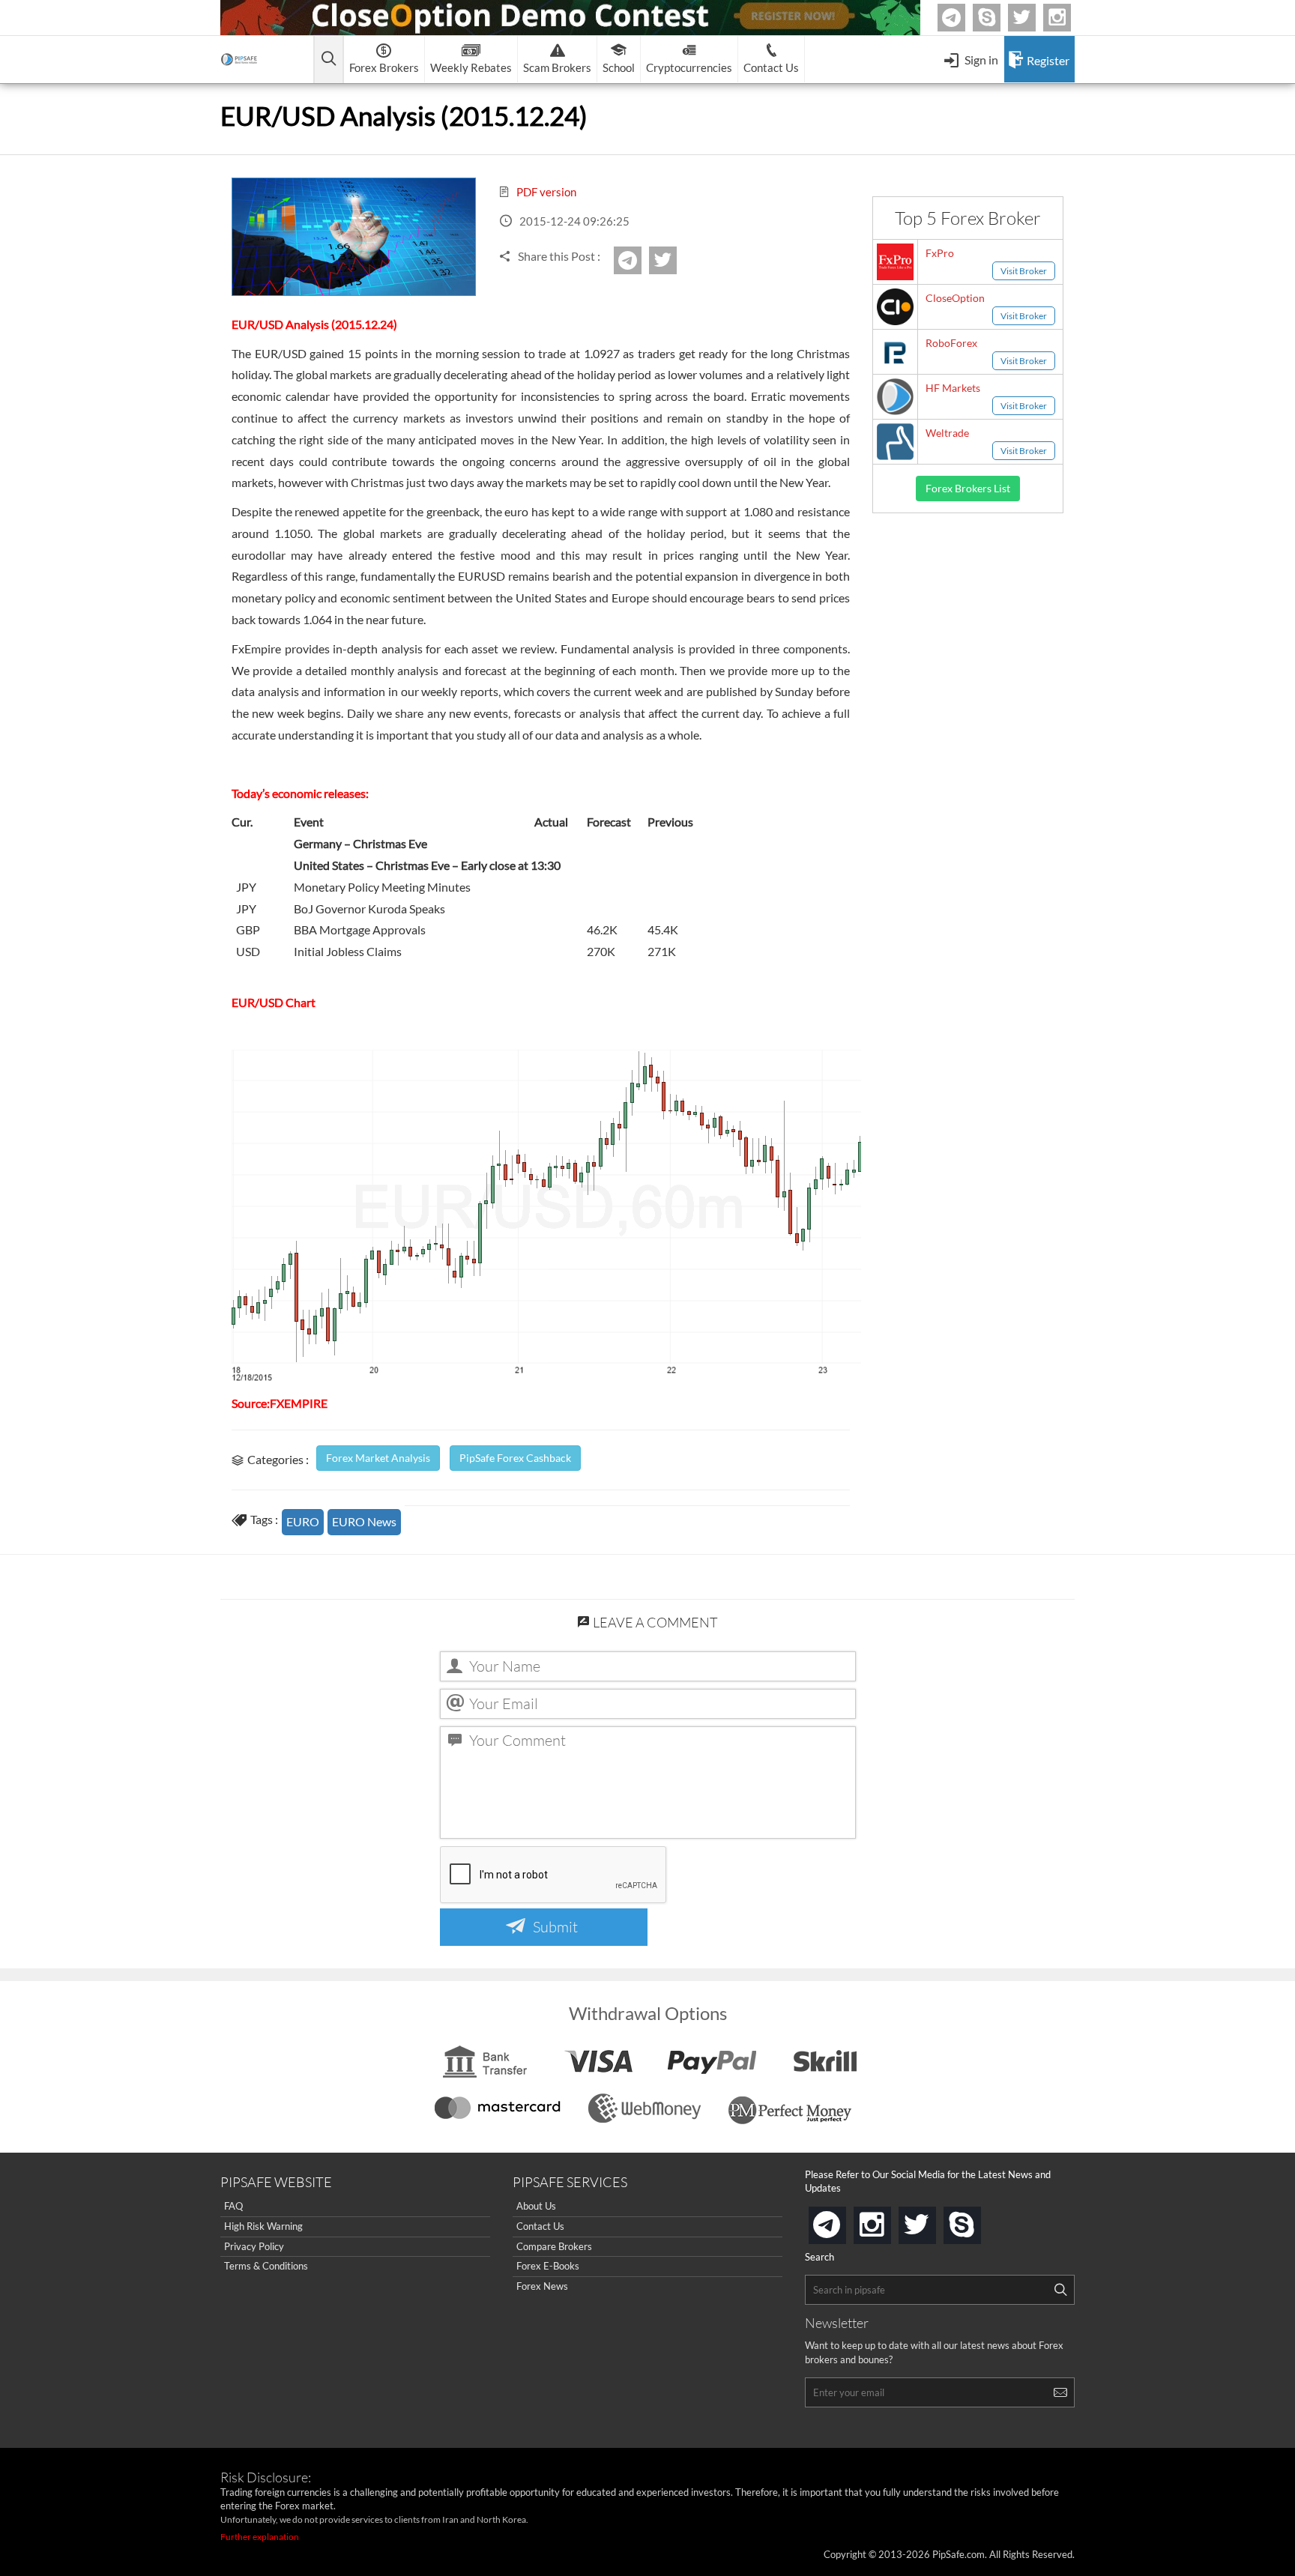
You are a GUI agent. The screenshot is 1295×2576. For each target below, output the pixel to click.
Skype (998, 18)
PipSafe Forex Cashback (515, 1458)
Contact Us (540, 2226)
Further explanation (260, 2537)
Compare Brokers (554, 2246)
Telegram (963, 21)
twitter (1033, 18)
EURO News (364, 1521)
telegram (843, 2224)
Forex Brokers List (968, 488)
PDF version (545, 192)
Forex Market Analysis (378, 1458)
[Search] (1060, 2290)
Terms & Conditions (266, 2266)
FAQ (233, 2206)
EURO (303, 1521)
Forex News (542, 2286)
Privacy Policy (254, 2246)
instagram (888, 2220)
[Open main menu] (329, 60)
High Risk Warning (263, 2226)
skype (978, 2220)
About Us (536, 2206)
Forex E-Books (548, 2266)
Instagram (1069, 18)
